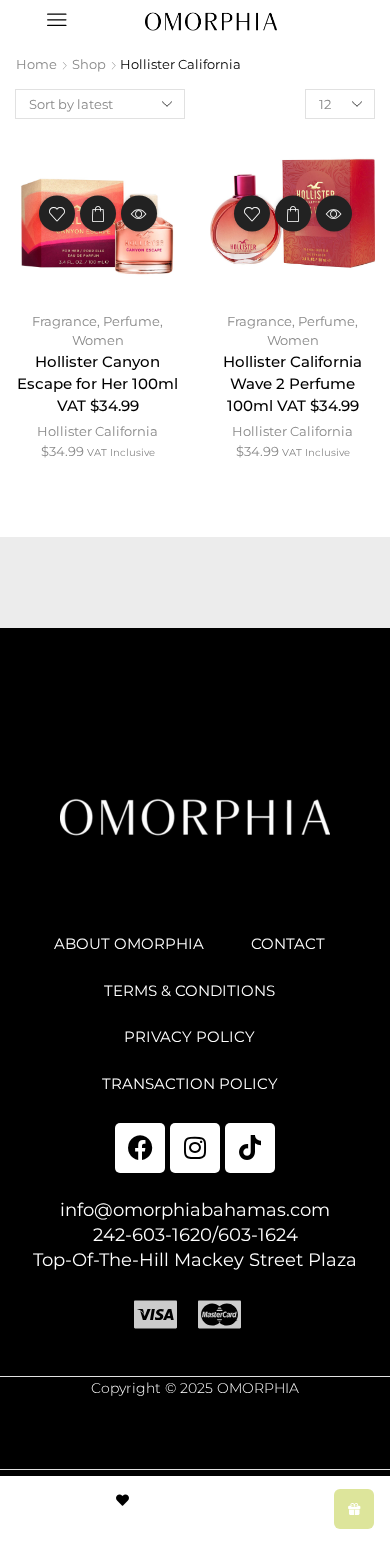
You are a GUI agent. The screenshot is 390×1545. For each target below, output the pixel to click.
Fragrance (64, 321)
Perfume (131, 321)
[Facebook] (140, 1148)
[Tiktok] (250, 1148)
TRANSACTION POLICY (190, 1084)
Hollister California (97, 431)
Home (36, 64)
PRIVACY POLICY (189, 1037)
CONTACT (288, 944)
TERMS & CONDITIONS (189, 991)
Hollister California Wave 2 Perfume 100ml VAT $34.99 (292, 384)
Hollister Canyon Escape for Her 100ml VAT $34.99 (97, 384)
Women (98, 340)
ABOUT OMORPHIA (129, 944)
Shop (89, 64)
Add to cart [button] (98, 214)
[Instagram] (195, 1148)
